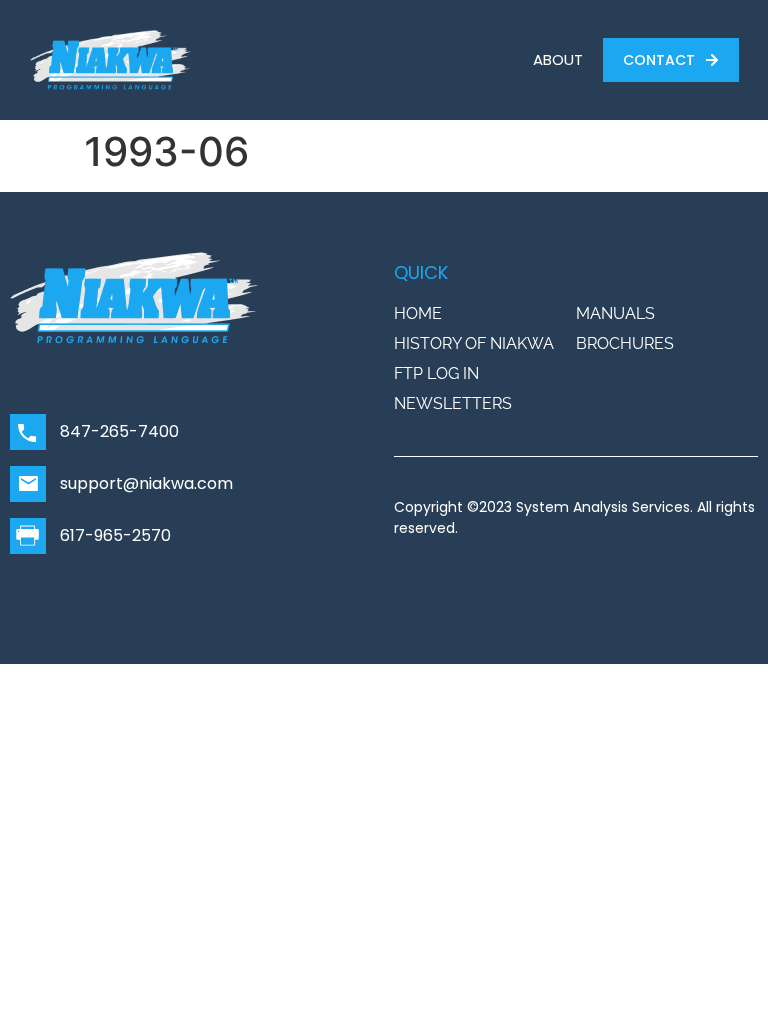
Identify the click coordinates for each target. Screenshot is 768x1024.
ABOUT (558, 59)
